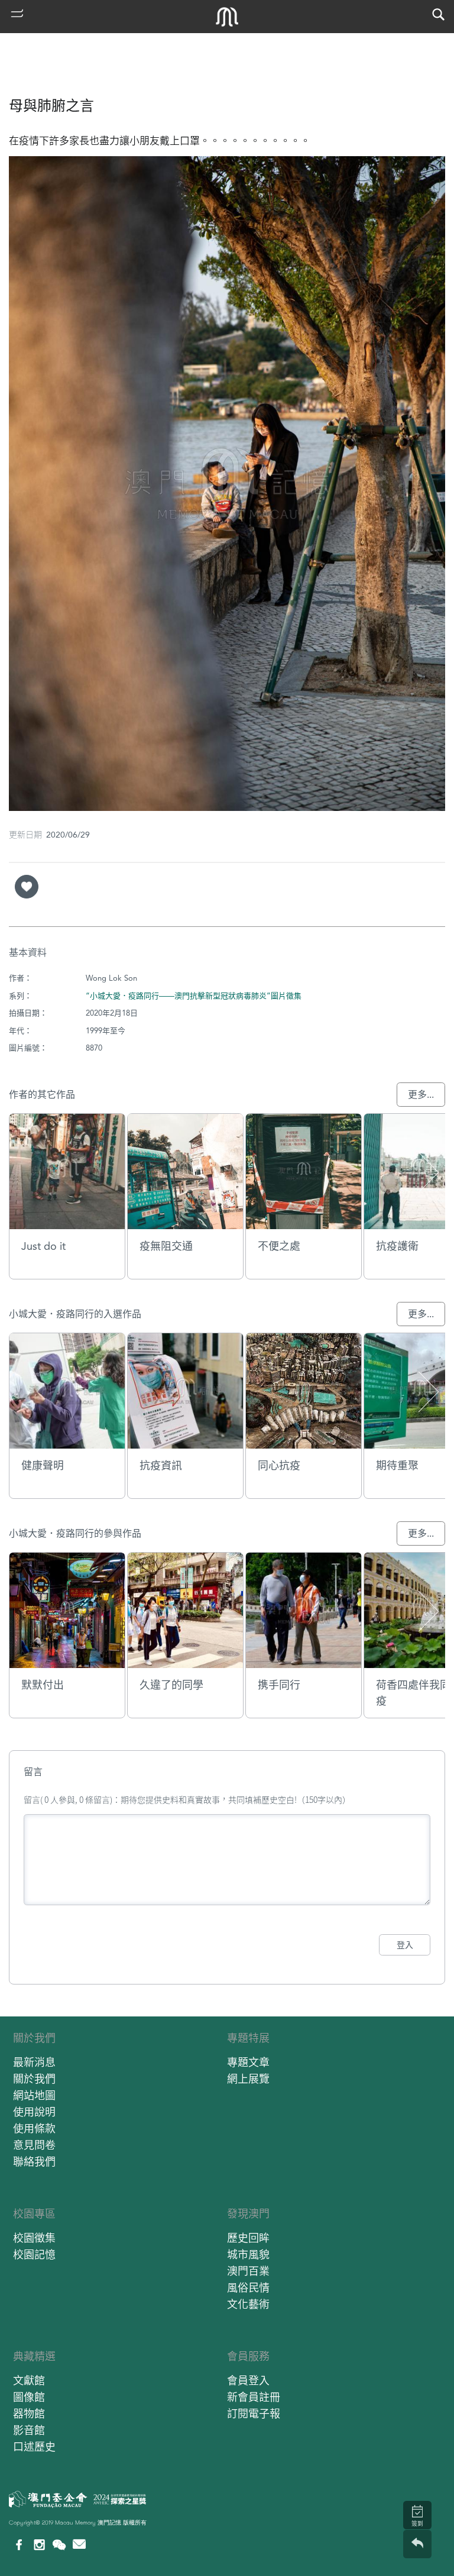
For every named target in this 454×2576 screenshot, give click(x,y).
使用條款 (34, 2129)
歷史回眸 (248, 2238)
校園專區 (34, 2214)
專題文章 (248, 2062)
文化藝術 (248, 2304)
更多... (421, 1095)
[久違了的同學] (185, 1610)
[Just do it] (67, 1171)
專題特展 (248, 2038)
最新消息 (34, 2062)
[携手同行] (304, 1610)
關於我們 (34, 2038)
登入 (405, 1945)
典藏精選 (34, 2356)
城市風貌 (248, 2255)
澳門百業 (248, 2271)
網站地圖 (34, 2095)
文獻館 (29, 2381)
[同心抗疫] (304, 1391)
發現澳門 (248, 2214)
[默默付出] (67, 1610)
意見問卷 (34, 2145)
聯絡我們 (34, 2162)
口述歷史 (34, 2447)
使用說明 (34, 2112)
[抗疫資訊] (185, 1391)
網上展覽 (248, 2079)
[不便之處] (304, 1171)
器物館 (29, 2414)
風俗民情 (248, 2288)
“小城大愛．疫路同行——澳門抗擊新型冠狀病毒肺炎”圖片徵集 (194, 996)
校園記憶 (34, 2255)
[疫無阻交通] (185, 1171)
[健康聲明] (67, 1391)
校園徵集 (34, 2238)
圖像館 (29, 2397)
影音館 (29, 2430)
